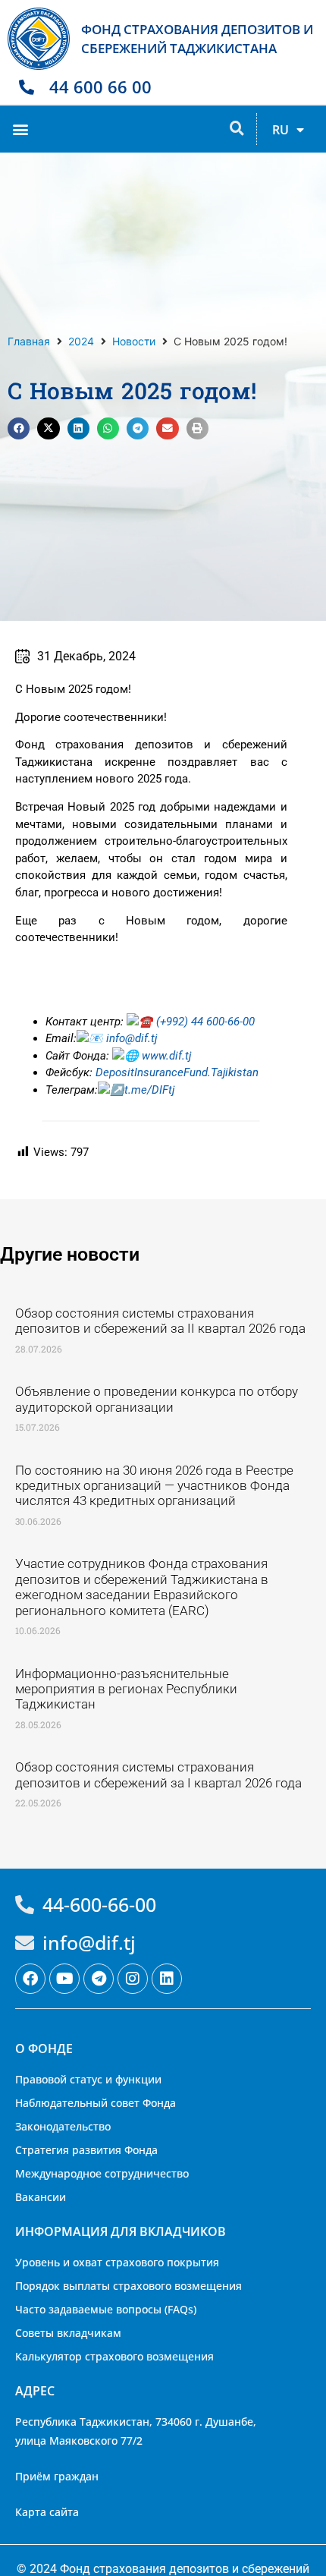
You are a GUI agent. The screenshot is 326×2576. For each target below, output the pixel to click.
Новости (134, 341)
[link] (165, 1056)
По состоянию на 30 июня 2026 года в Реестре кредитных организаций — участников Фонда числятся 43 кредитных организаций (154, 1486)
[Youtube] (64, 1979)
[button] (20, 129)
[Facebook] (30, 1979)
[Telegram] (99, 1979)
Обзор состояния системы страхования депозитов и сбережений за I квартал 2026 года (158, 1775)
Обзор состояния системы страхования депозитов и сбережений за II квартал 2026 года (160, 1321)
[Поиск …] (237, 129)
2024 (81, 341)
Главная (29, 341)
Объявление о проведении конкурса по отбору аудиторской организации (157, 1399)
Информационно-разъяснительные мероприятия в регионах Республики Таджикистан (126, 1689)
